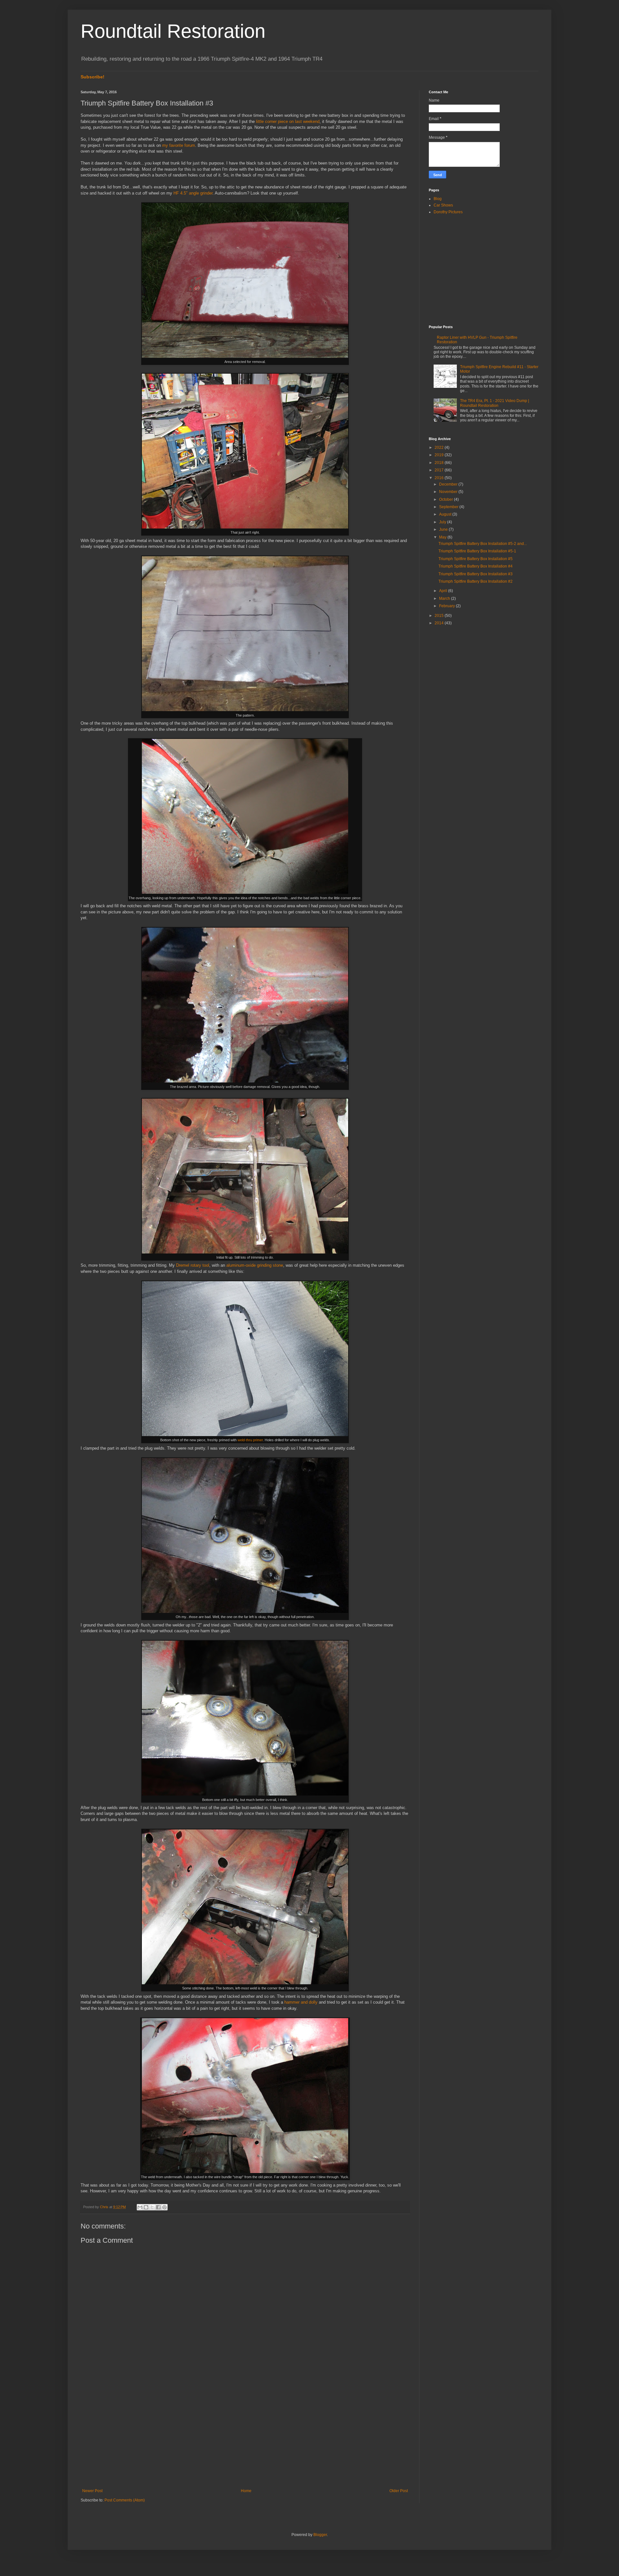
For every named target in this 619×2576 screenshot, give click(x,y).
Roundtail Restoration (173, 31)
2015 (440, 616)
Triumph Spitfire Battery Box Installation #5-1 (477, 551)
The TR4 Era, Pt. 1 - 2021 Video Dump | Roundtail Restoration (495, 403)
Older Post (399, 2491)
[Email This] (140, 2207)
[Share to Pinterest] (164, 2207)
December (449, 484)
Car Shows (443, 205)
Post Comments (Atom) (125, 2500)
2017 (440, 470)
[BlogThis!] (146, 2207)
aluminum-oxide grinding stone (255, 1265)
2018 (440, 463)
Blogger (320, 2535)
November (449, 492)
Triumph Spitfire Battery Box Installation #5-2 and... (483, 544)
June (444, 529)
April (444, 591)
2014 (440, 623)
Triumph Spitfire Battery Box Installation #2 (476, 581)
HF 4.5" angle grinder (193, 193)
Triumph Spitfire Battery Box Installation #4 (476, 566)
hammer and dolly (301, 2002)
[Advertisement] (245, 2435)
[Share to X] (152, 2207)
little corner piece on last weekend (288, 121)
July (443, 522)
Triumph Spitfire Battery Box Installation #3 (476, 574)
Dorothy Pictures (448, 212)
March (445, 599)
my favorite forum (179, 145)
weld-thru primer (250, 1440)
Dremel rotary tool (193, 1265)
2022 (440, 448)
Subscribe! (93, 77)
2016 (440, 478)
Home (246, 2491)
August (446, 514)
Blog (438, 199)
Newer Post (92, 2491)
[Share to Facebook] (158, 2207)
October (447, 499)
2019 (440, 455)
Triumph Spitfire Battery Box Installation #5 (476, 559)
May (443, 537)
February (447, 606)
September (449, 507)
